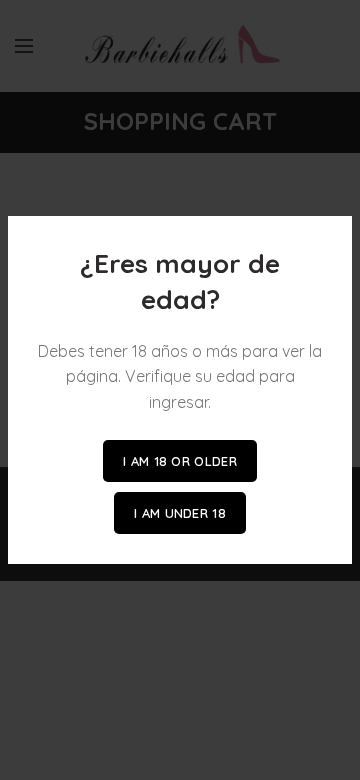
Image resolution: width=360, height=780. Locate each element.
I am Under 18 (180, 513)
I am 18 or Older (180, 461)
